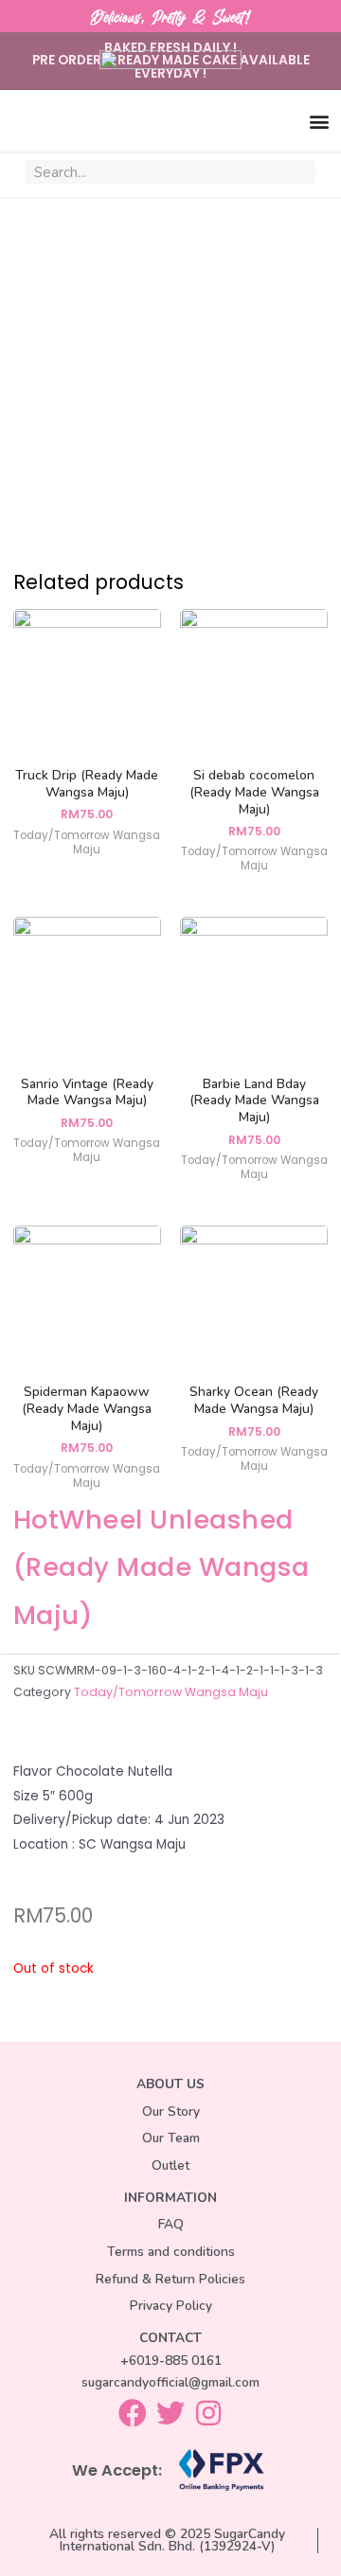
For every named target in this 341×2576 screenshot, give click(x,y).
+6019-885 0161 (171, 2361)
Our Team (171, 2138)
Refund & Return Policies (170, 2279)
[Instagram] (208, 2413)
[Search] (300, 172)
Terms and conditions (171, 2252)
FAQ (171, 2224)
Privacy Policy (171, 2306)
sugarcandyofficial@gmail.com (170, 2382)
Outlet (170, 2165)
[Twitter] (170, 2413)
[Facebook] (133, 2413)
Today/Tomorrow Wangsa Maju (171, 1692)
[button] (319, 121)
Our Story (171, 2111)
